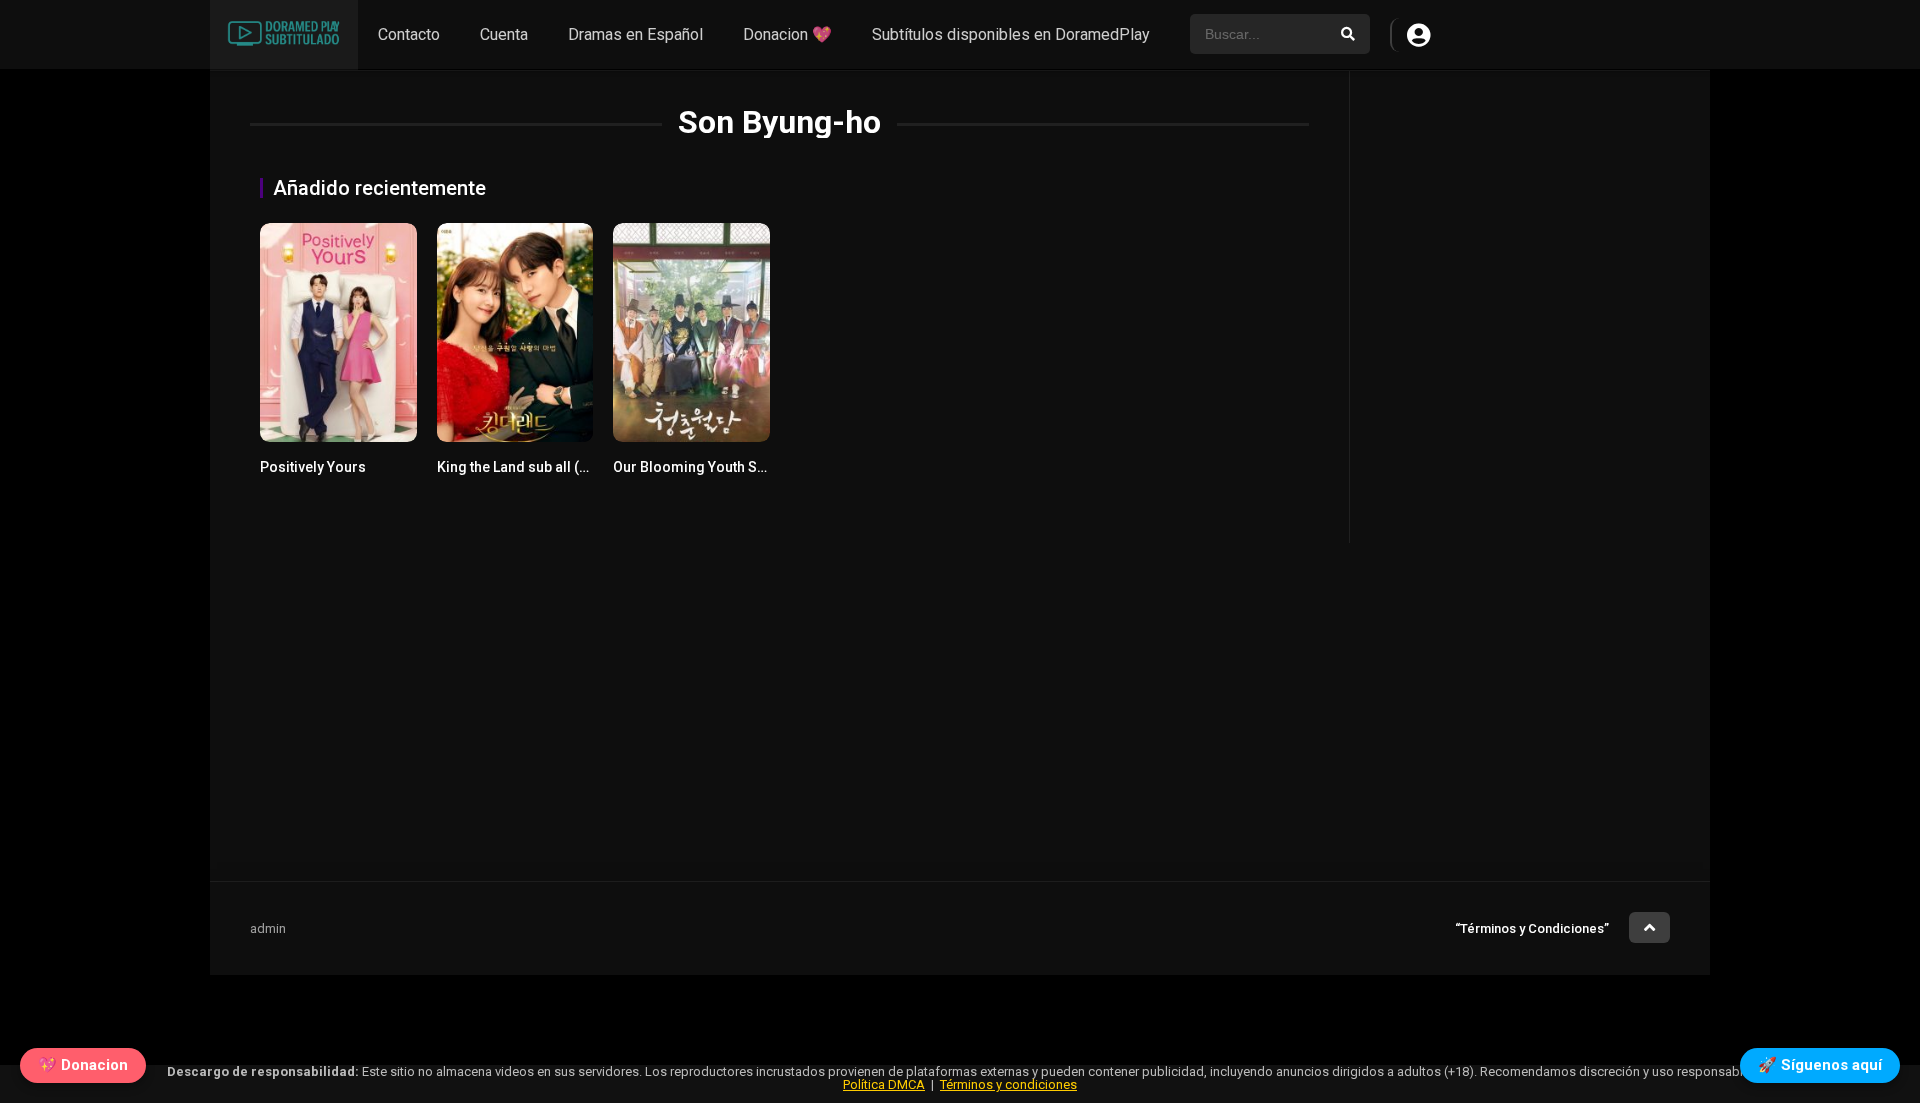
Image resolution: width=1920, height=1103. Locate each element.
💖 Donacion (83, 1062)
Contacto (409, 34)
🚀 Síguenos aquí (1820, 1062)
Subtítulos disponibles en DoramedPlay (1011, 34)
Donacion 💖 (787, 34)
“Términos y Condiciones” (1532, 928)
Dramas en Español (635, 34)
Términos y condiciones (1008, 1084)
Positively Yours (313, 467)
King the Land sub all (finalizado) (543, 467)
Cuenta (504, 34)
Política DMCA (884, 1084)
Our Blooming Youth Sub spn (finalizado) (746, 467)
